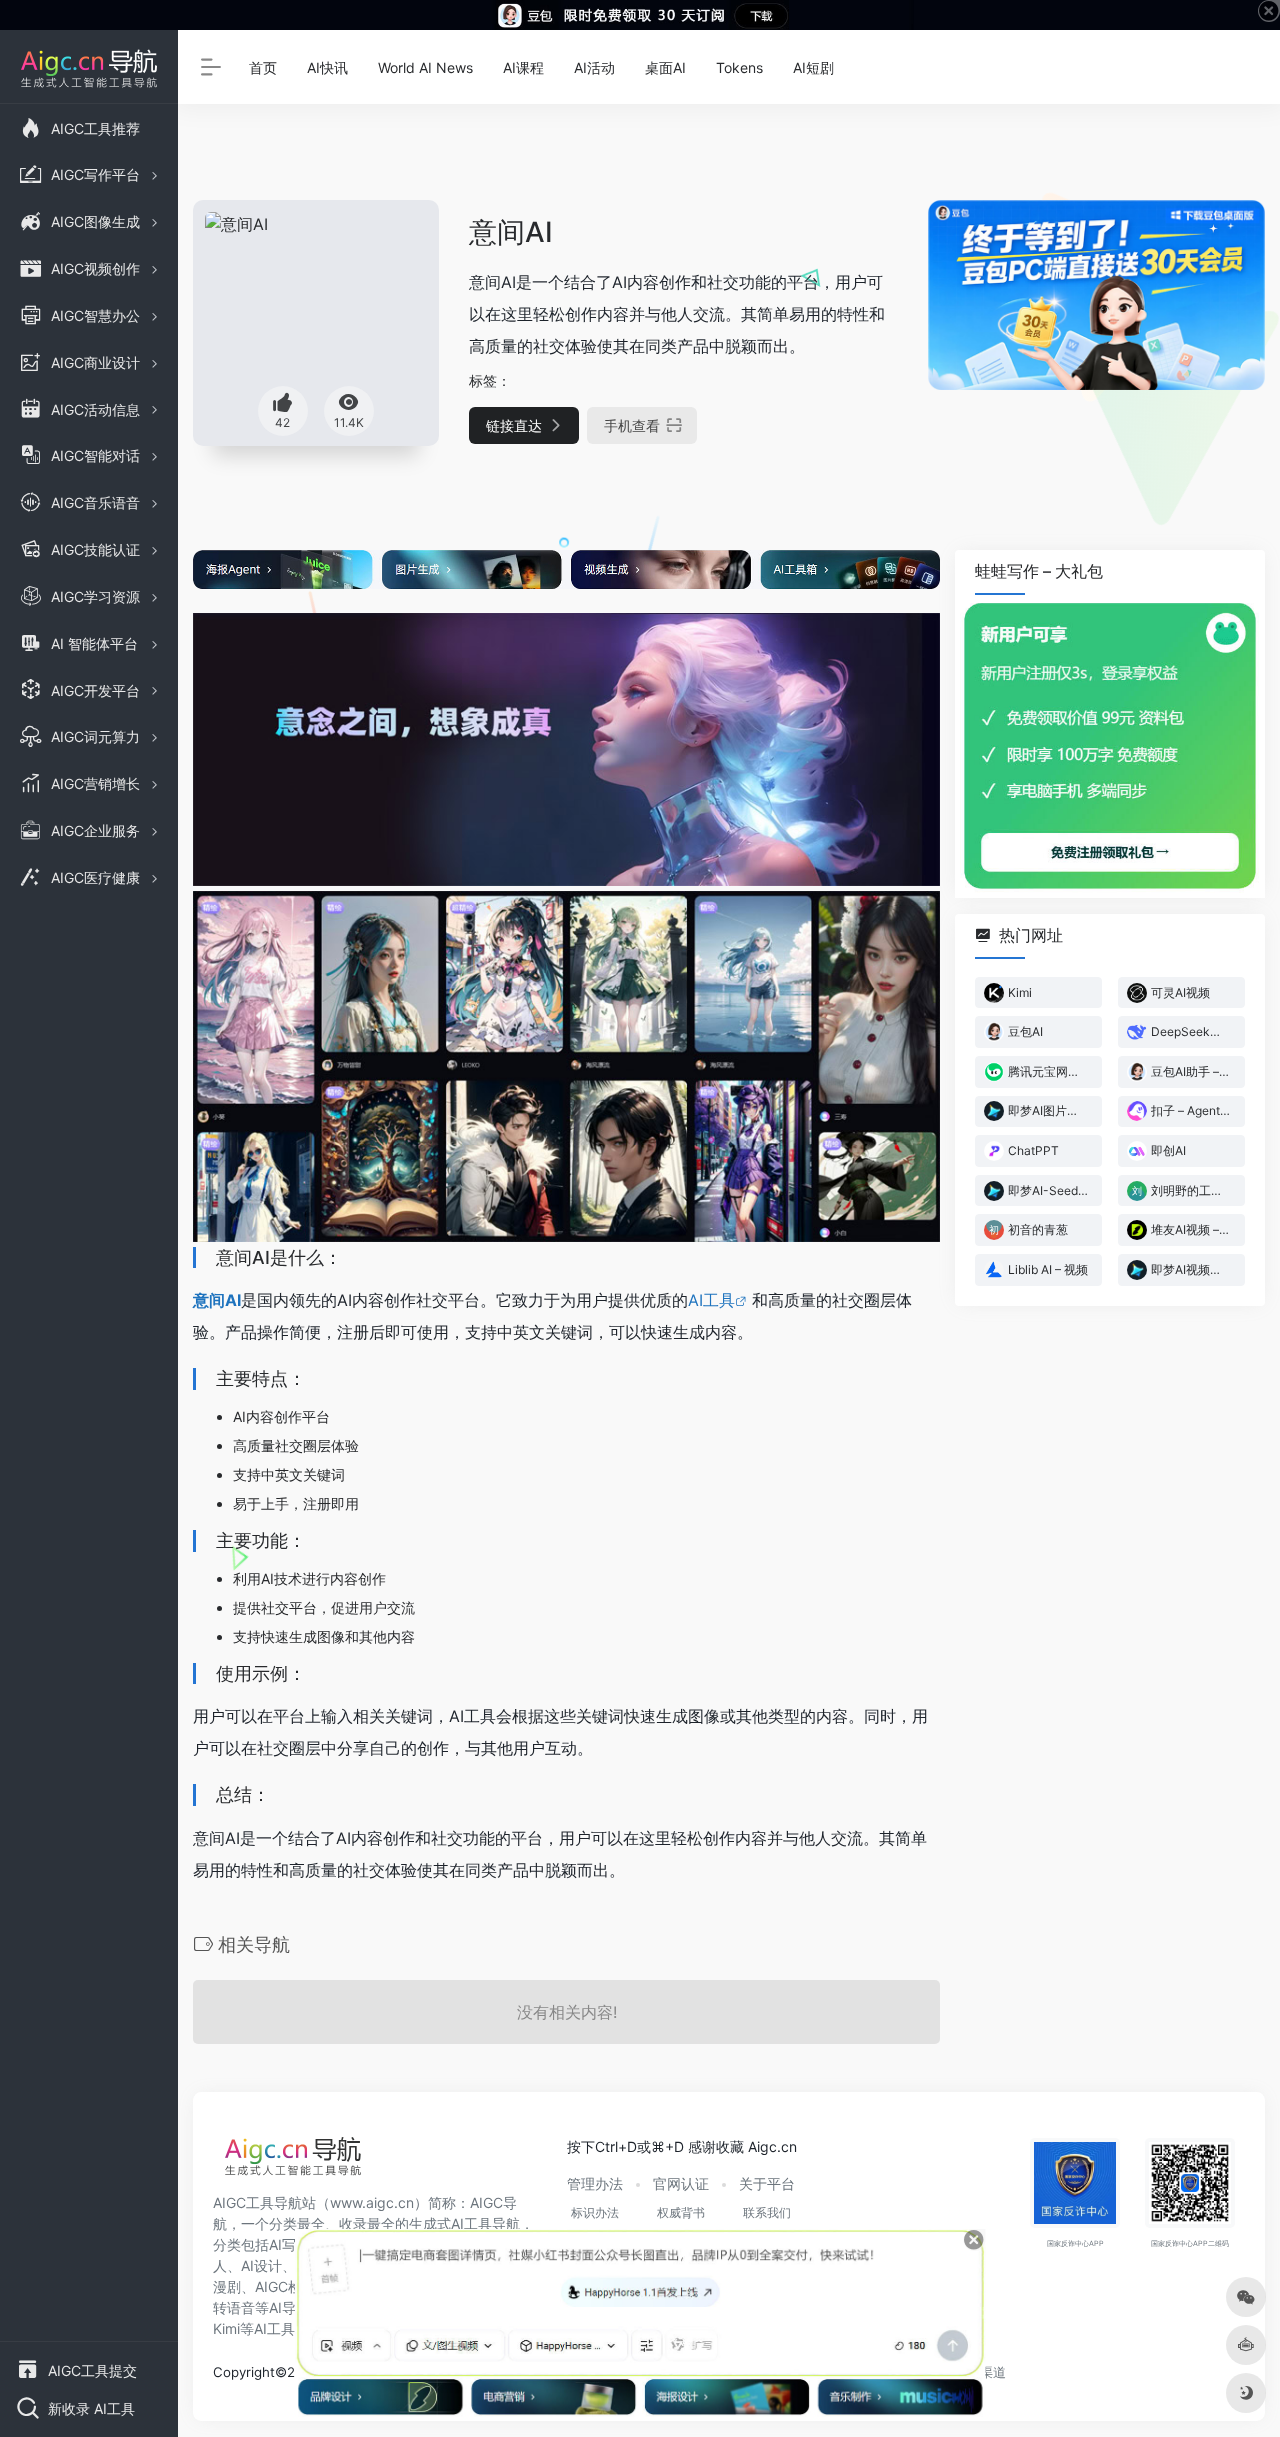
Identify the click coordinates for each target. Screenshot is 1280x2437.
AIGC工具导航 (257, 2202)
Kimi (226, 2328)
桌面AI (665, 67)
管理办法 (595, 2183)
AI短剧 (813, 67)
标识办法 (595, 2212)
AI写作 (289, 2244)
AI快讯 (327, 67)
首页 (263, 67)
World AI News (425, 67)
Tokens (739, 67)
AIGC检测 (285, 2286)
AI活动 (594, 67)
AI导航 (289, 2307)
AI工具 (711, 1300)
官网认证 (681, 2183)
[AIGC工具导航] (293, 2162)
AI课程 (523, 67)
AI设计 (261, 2265)
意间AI (217, 1300)
